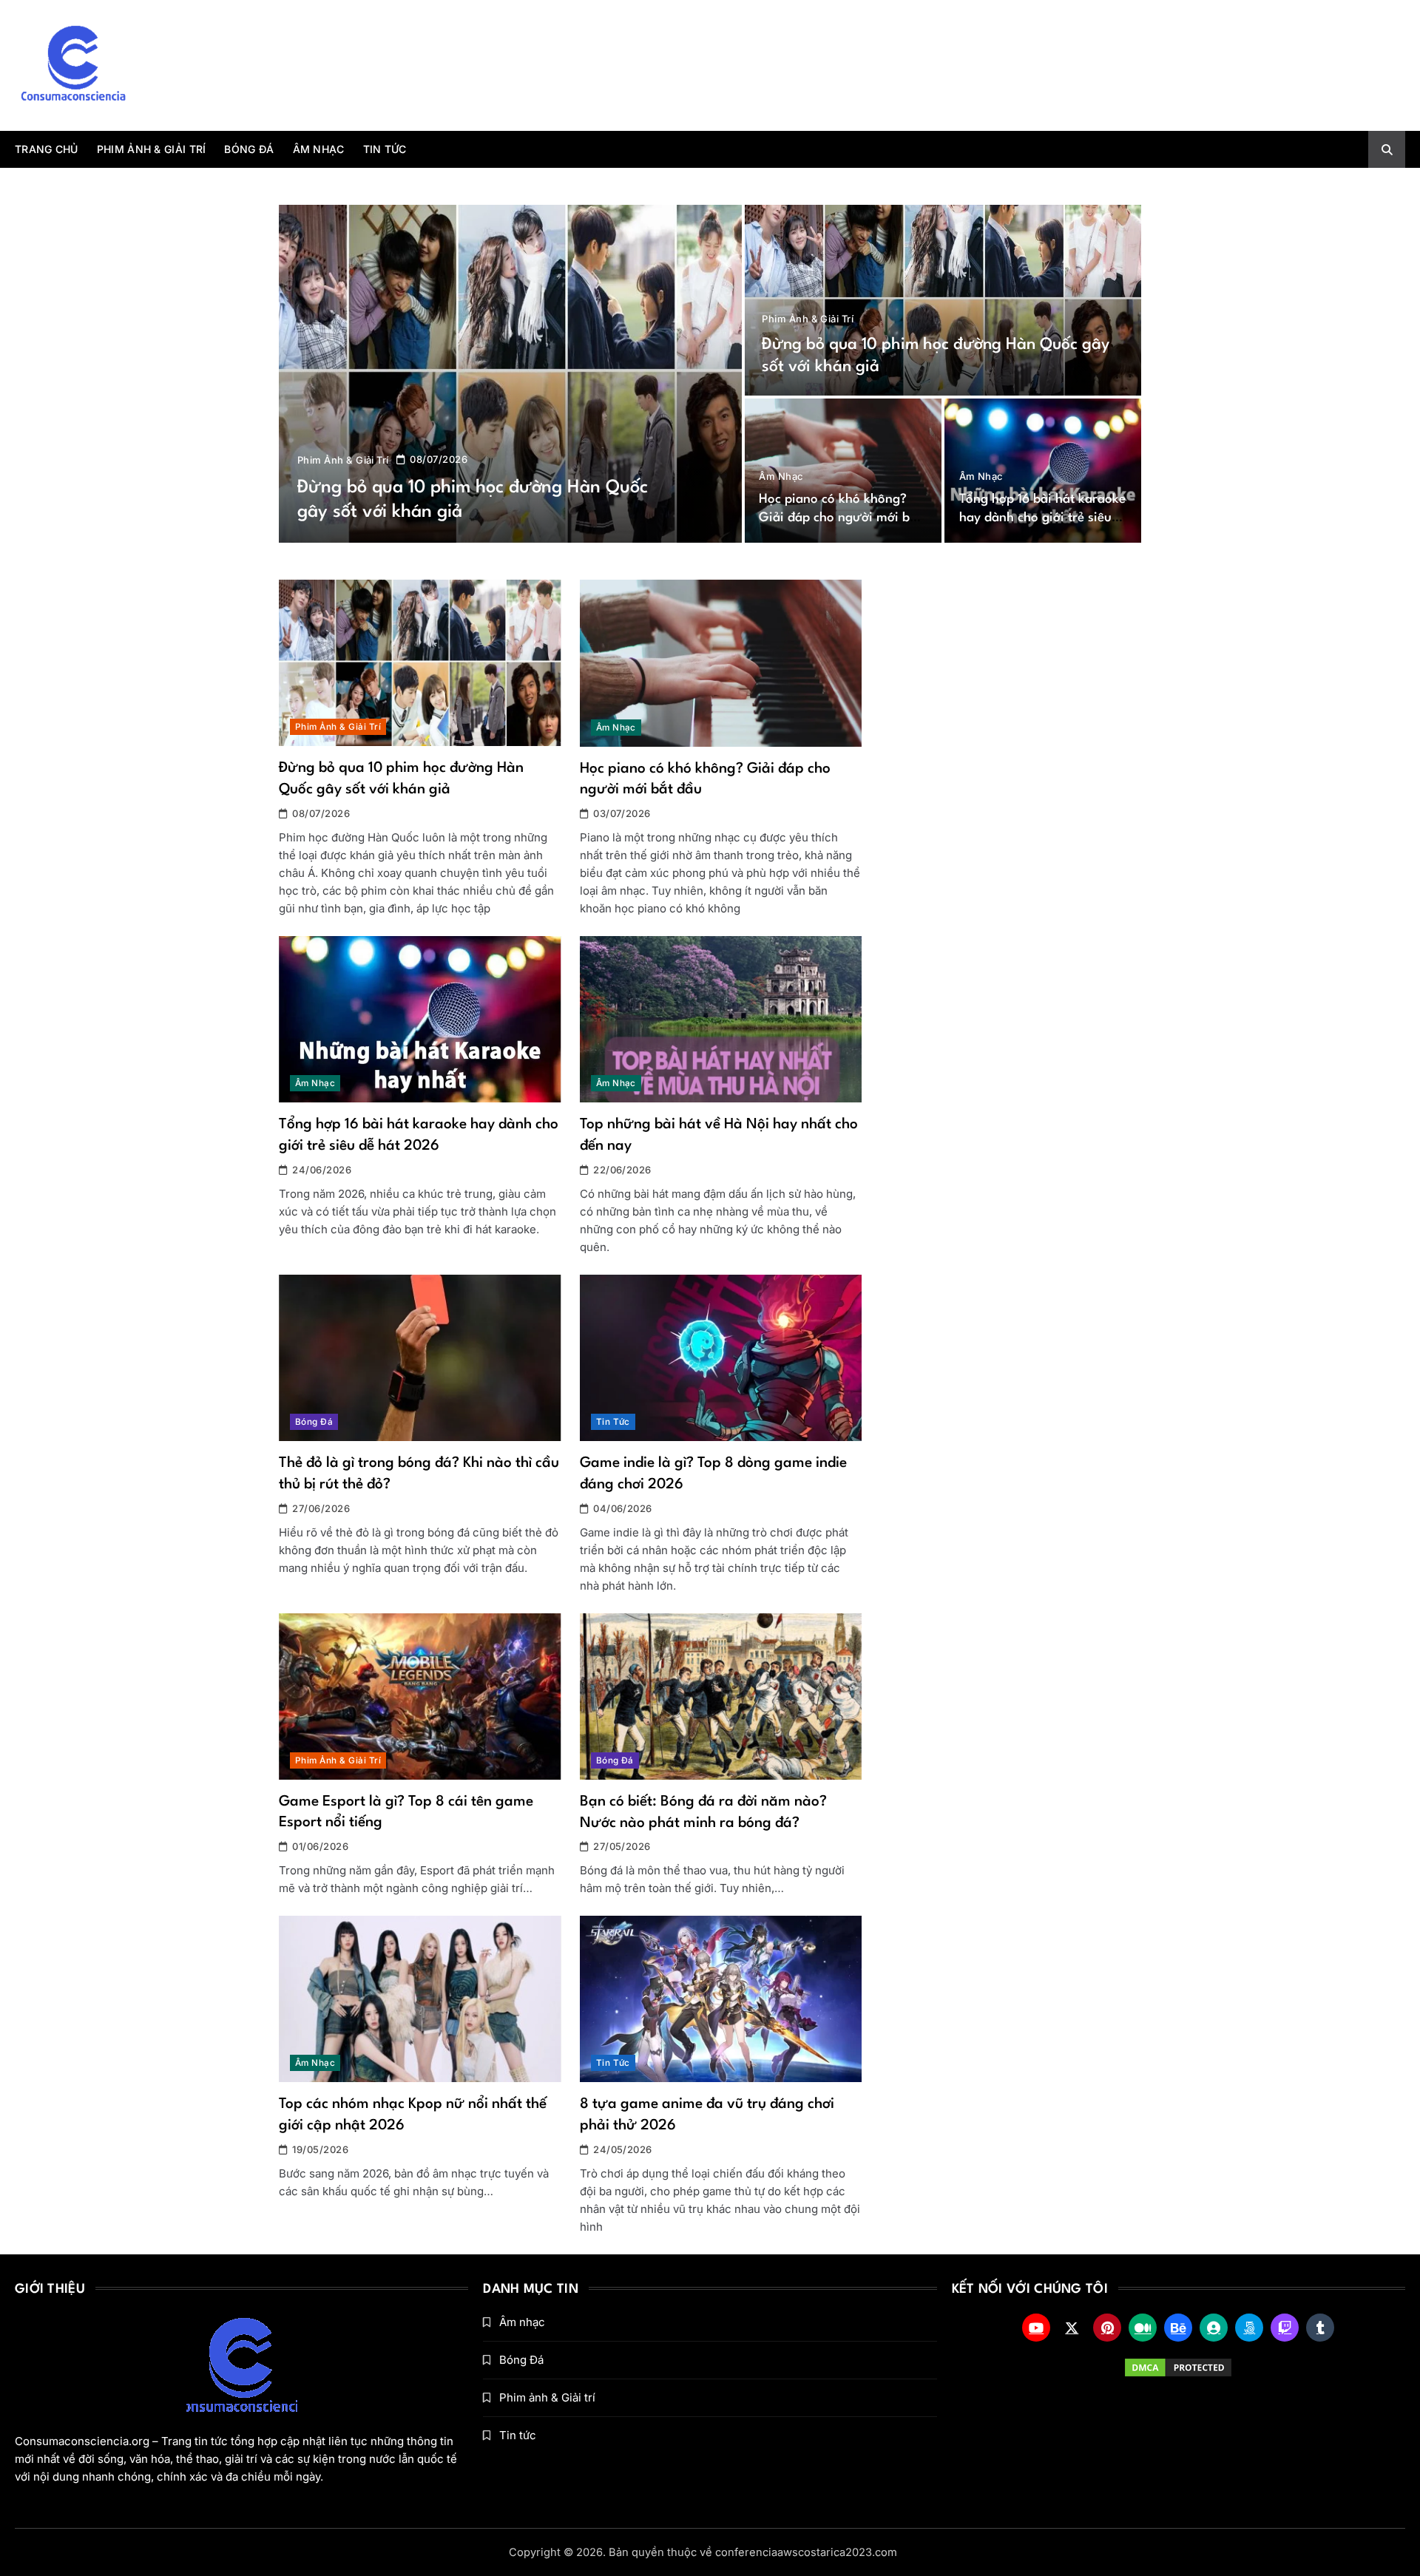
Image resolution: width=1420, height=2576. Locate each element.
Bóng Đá (249, 149)
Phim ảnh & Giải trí (152, 149)
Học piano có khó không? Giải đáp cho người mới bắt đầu (840, 518)
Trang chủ (47, 149)
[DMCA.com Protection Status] (1179, 2367)
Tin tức (385, 149)
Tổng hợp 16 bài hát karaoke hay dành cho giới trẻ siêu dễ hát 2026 (1042, 518)
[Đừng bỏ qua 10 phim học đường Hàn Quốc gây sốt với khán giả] (510, 374)
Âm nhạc (319, 149)
